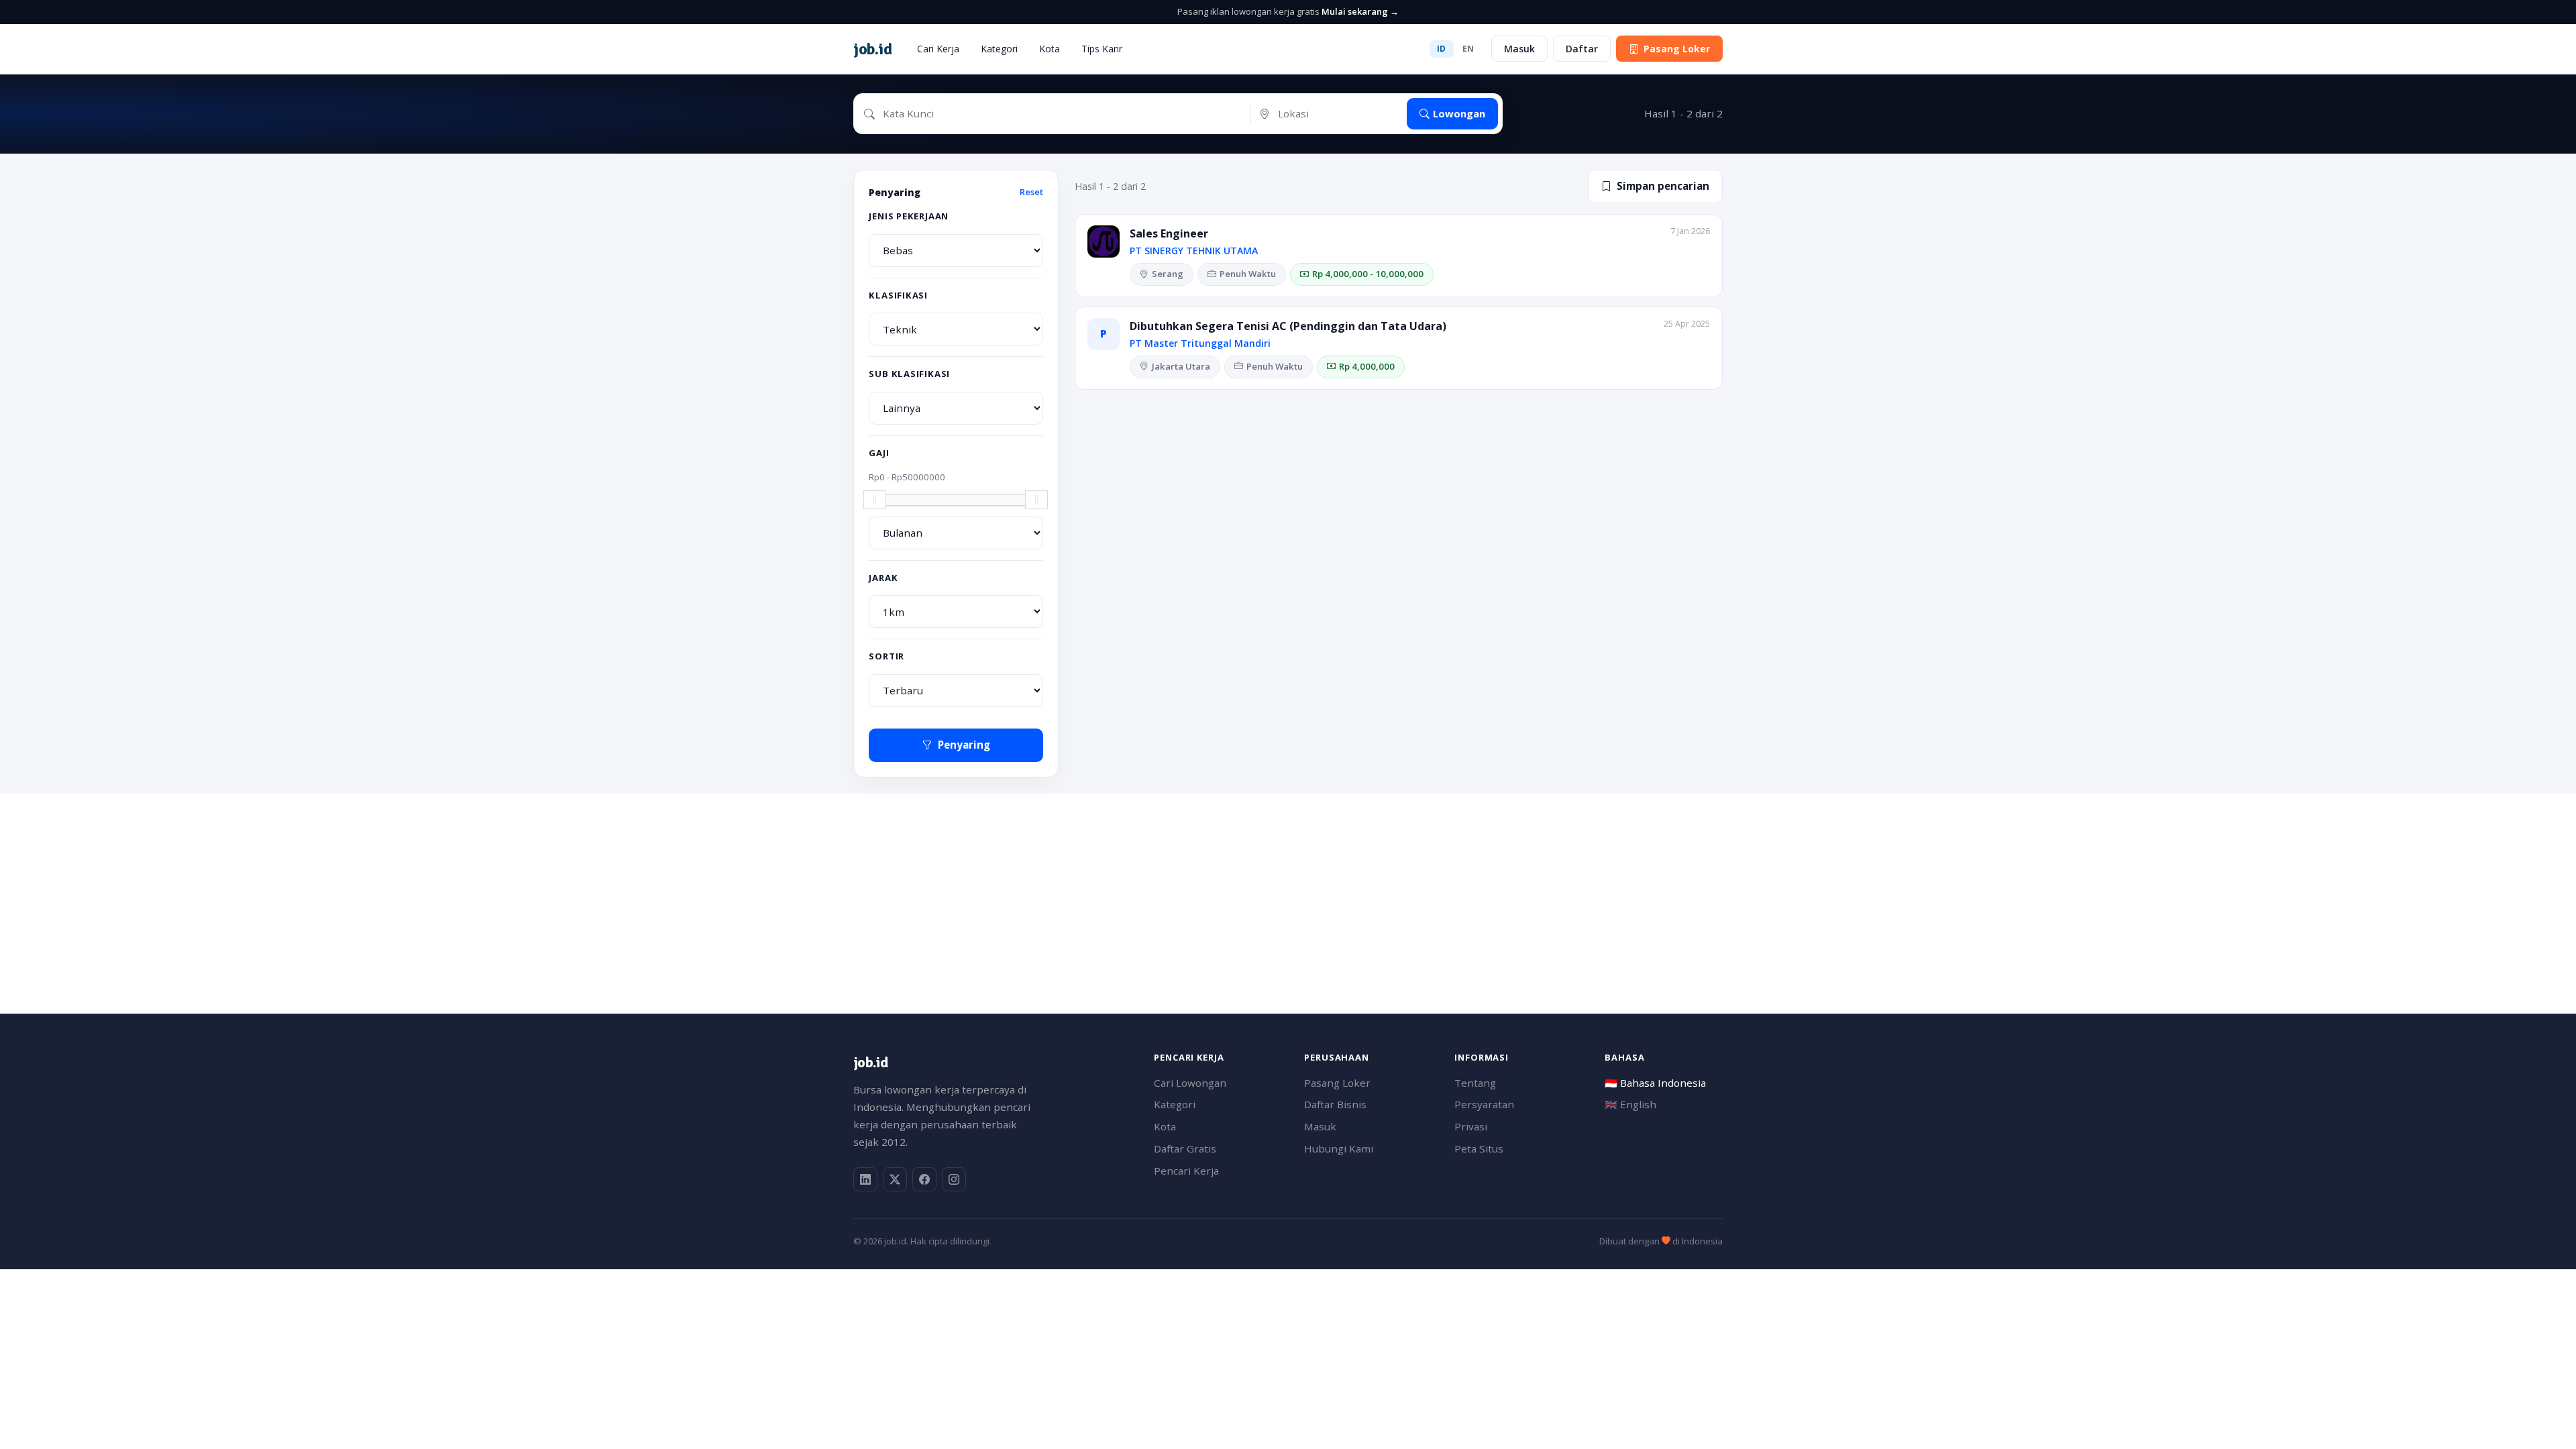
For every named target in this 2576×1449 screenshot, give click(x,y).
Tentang (1475, 1083)
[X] (895, 1179)
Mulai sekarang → (1360, 11)
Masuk (1519, 49)
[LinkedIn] (865, 1179)
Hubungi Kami (1339, 1148)
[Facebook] (924, 1179)
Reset (1031, 192)
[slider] (875, 500)
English (1630, 1104)
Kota (1050, 49)
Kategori (999, 49)
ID (1442, 49)
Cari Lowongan (1190, 1083)
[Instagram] (954, 1179)
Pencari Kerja (1186, 1171)
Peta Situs (1479, 1148)
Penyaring (964, 745)
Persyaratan (1484, 1104)
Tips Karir (1102, 49)
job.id (870, 1062)
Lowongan (1459, 113)
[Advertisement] (1256, 888)
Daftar (1582, 49)
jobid (872, 49)
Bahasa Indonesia (1655, 1083)
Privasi (1471, 1126)
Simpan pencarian (1663, 186)
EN (1468, 49)
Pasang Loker (1677, 49)
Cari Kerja (938, 49)
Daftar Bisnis (1335, 1104)
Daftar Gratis (1185, 1148)
